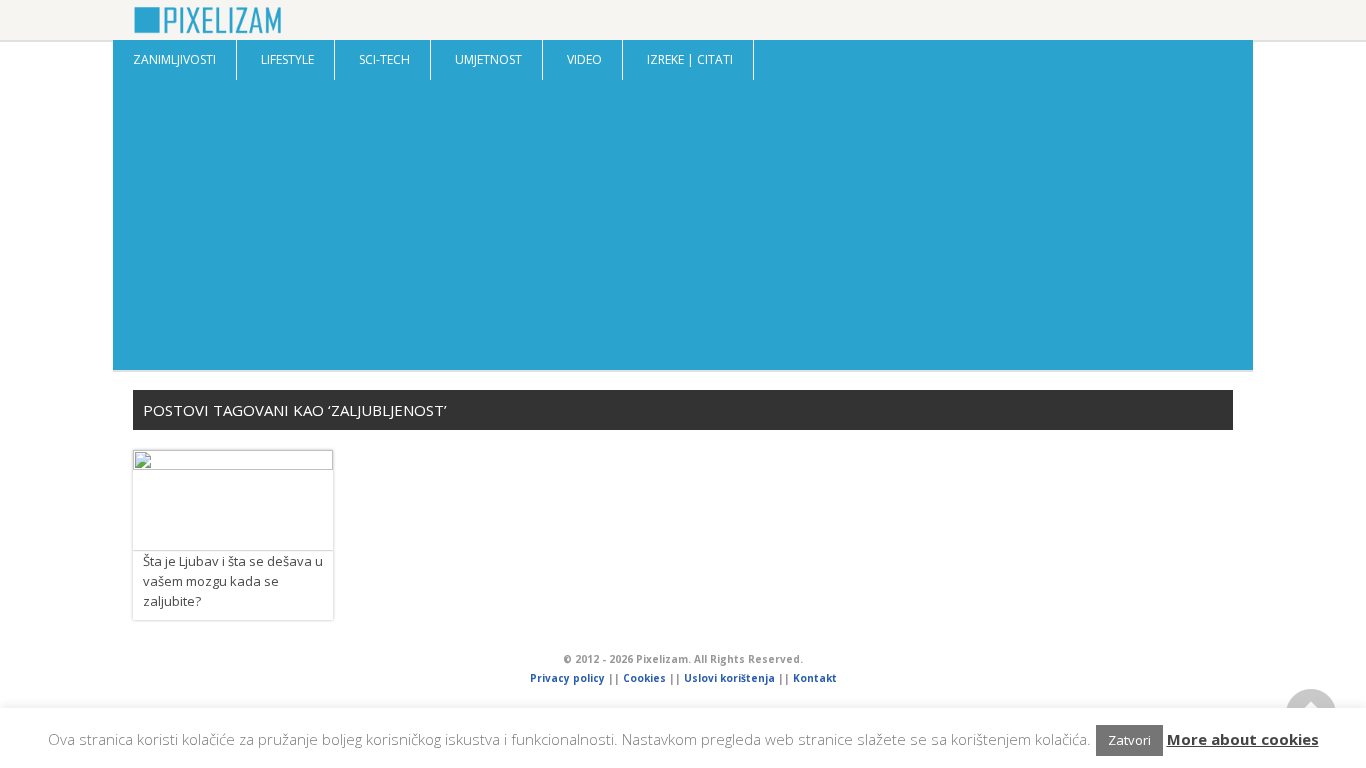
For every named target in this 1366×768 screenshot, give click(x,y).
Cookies (646, 678)
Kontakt (815, 678)
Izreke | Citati (690, 59)
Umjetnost (488, 59)
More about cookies (1243, 739)
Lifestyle (287, 59)
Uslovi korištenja (729, 678)
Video (584, 59)
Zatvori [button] (1129, 740)
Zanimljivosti (174, 59)
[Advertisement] (683, 230)
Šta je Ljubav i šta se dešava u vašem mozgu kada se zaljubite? (233, 581)
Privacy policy (567, 678)
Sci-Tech (384, 59)
